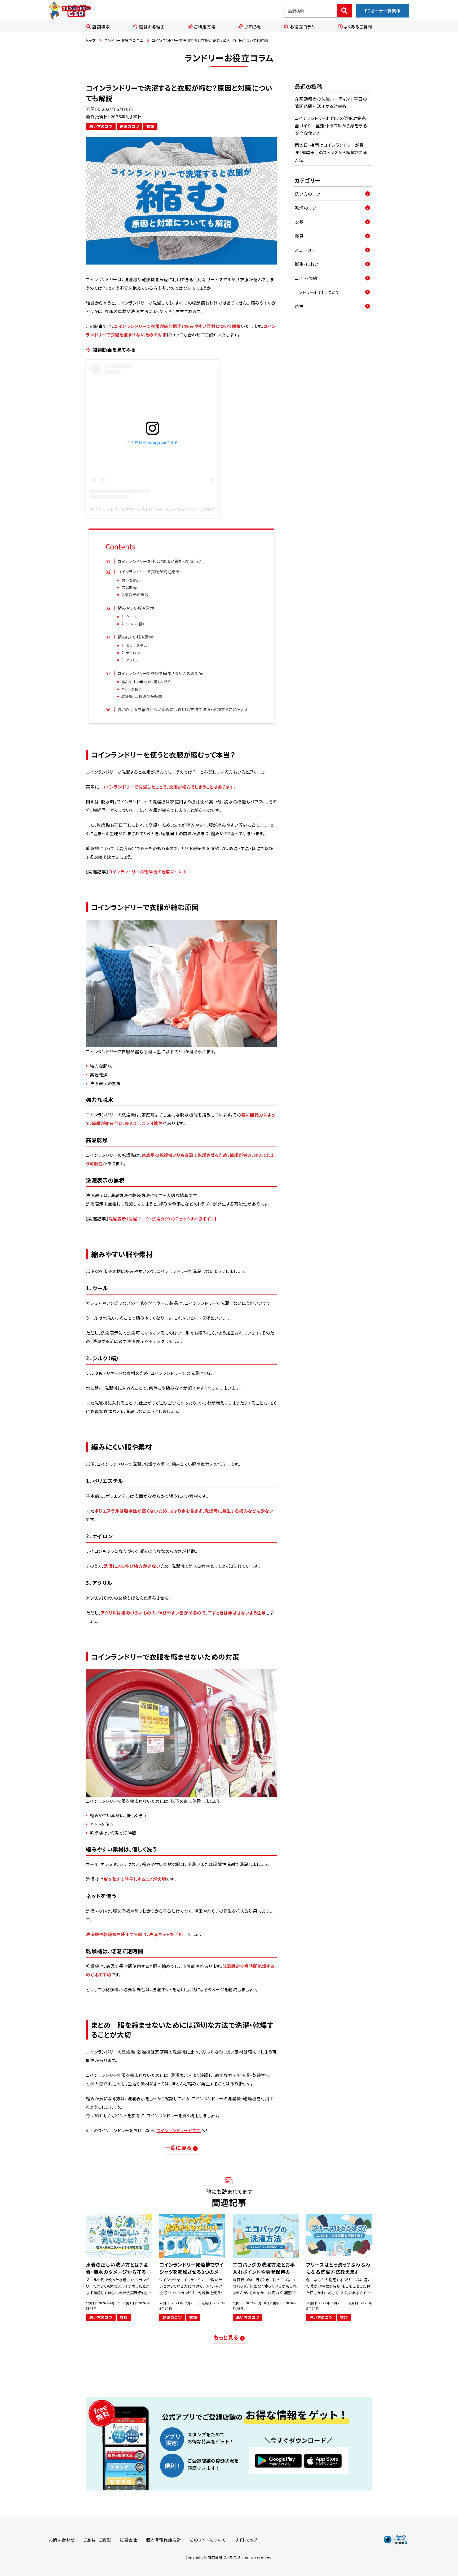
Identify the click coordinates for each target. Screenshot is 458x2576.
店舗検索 (101, 27)
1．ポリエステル (135, 646)
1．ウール (129, 617)
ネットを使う (132, 689)
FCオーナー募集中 (383, 11)
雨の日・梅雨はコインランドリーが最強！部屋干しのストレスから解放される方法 (331, 152)
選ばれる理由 (152, 27)
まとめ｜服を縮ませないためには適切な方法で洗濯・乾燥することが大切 (183, 709)
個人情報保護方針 (164, 2540)
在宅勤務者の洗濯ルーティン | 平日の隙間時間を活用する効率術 (331, 102)
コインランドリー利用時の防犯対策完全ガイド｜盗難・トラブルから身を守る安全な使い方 (331, 125)
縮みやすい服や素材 (136, 608)
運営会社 (128, 2540)
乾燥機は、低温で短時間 (142, 696)
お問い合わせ (62, 2540)
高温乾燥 (129, 587)
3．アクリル (131, 660)
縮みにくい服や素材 (135, 637)
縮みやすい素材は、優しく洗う (146, 682)
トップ (91, 40)
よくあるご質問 (358, 27)
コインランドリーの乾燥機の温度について (148, 872)
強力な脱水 (131, 580)
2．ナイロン (131, 653)
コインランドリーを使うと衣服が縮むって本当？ (160, 561)
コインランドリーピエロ (179, 2130)
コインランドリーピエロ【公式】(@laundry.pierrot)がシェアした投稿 (152, 509)
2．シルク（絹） (133, 624)
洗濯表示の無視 (135, 595)
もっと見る (226, 2337)
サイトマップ (246, 2540)
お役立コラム (303, 27)
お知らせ (253, 27)
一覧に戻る (178, 2148)
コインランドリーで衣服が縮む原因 (149, 572)
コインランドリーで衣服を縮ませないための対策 (160, 673)
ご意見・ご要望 (97, 2540)
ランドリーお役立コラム (124, 40)
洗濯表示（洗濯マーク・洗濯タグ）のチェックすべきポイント (163, 1219)
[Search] (344, 11)
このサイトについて (208, 2540)
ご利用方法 (205, 27)
